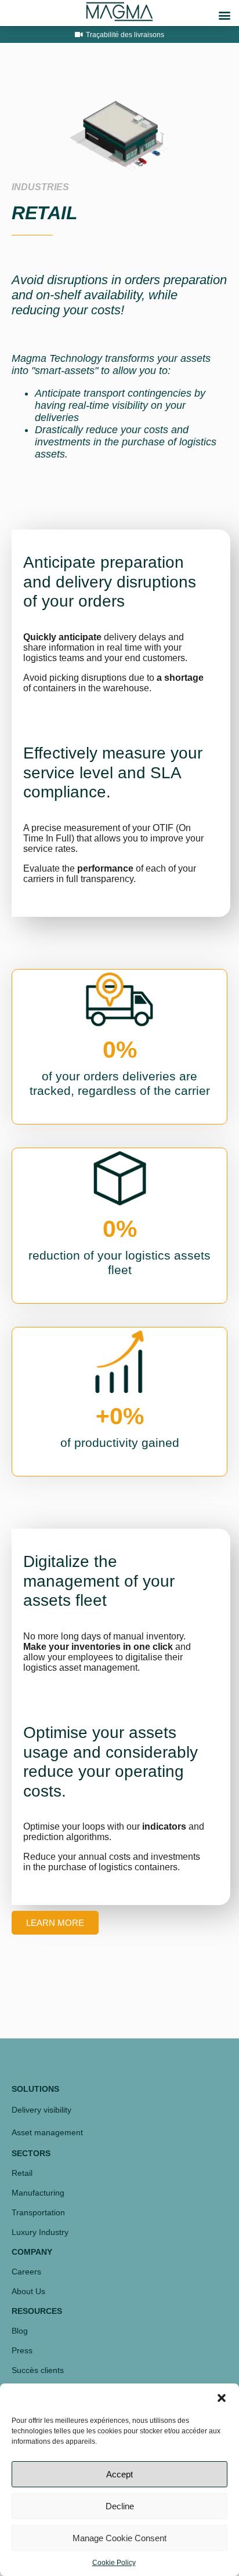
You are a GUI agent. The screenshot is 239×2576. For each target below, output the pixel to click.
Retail (22, 2173)
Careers (26, 2272)
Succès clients (38, 2370)
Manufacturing (38, 2193)
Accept (119, 2474)
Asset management (47, 2132)
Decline (120, 2506)
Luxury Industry (40, 2232)
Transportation (38, 2212)
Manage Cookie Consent (119, 2538)
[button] (222, 2398)
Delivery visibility (41, 2110)
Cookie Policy (114, 2563)
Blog (20, 2331)
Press (22, 2350)
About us (28, 2291)
